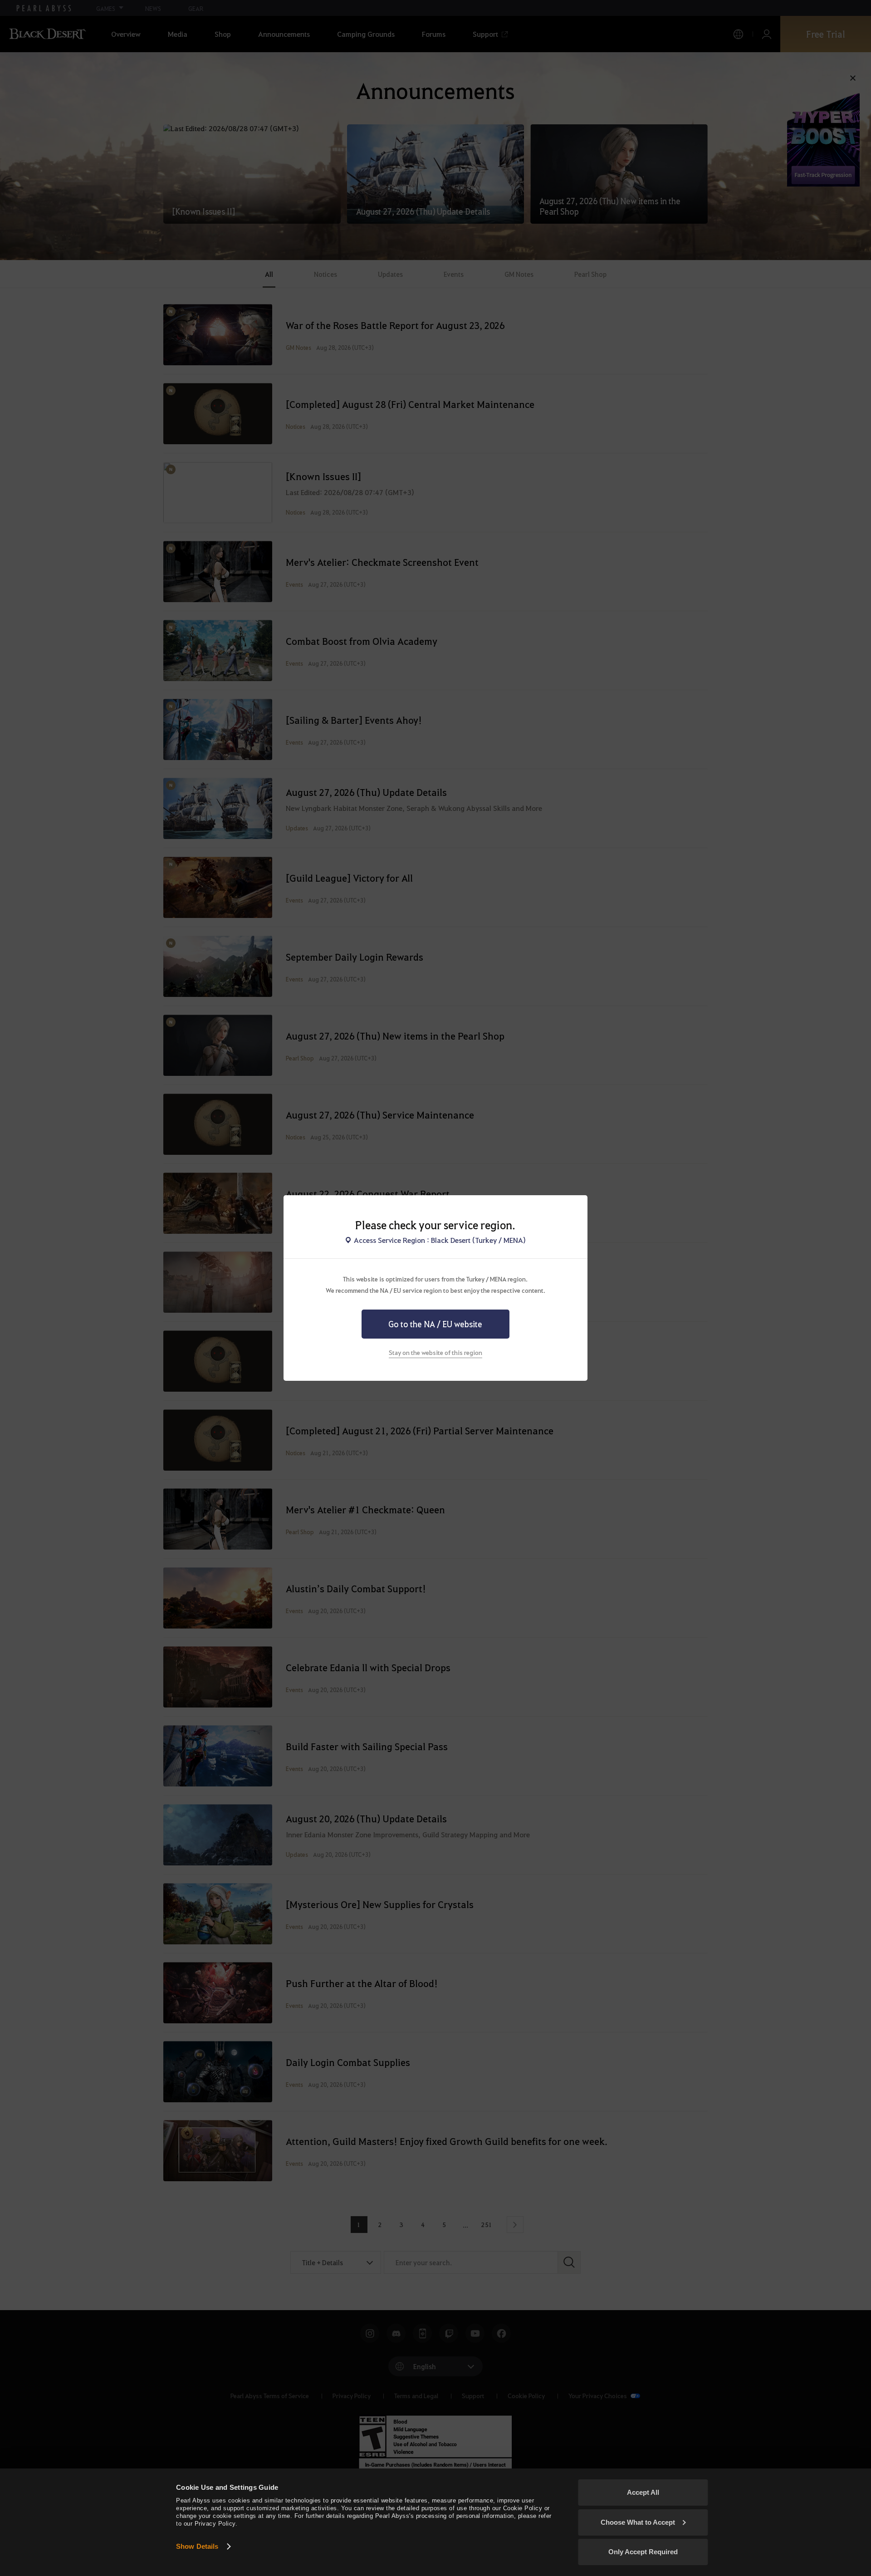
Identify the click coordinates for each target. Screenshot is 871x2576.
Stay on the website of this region (435, 1352)
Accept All (643, 2492)
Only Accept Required (643, 2552)
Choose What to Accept (638, 2522)
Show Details (197, 2546)
